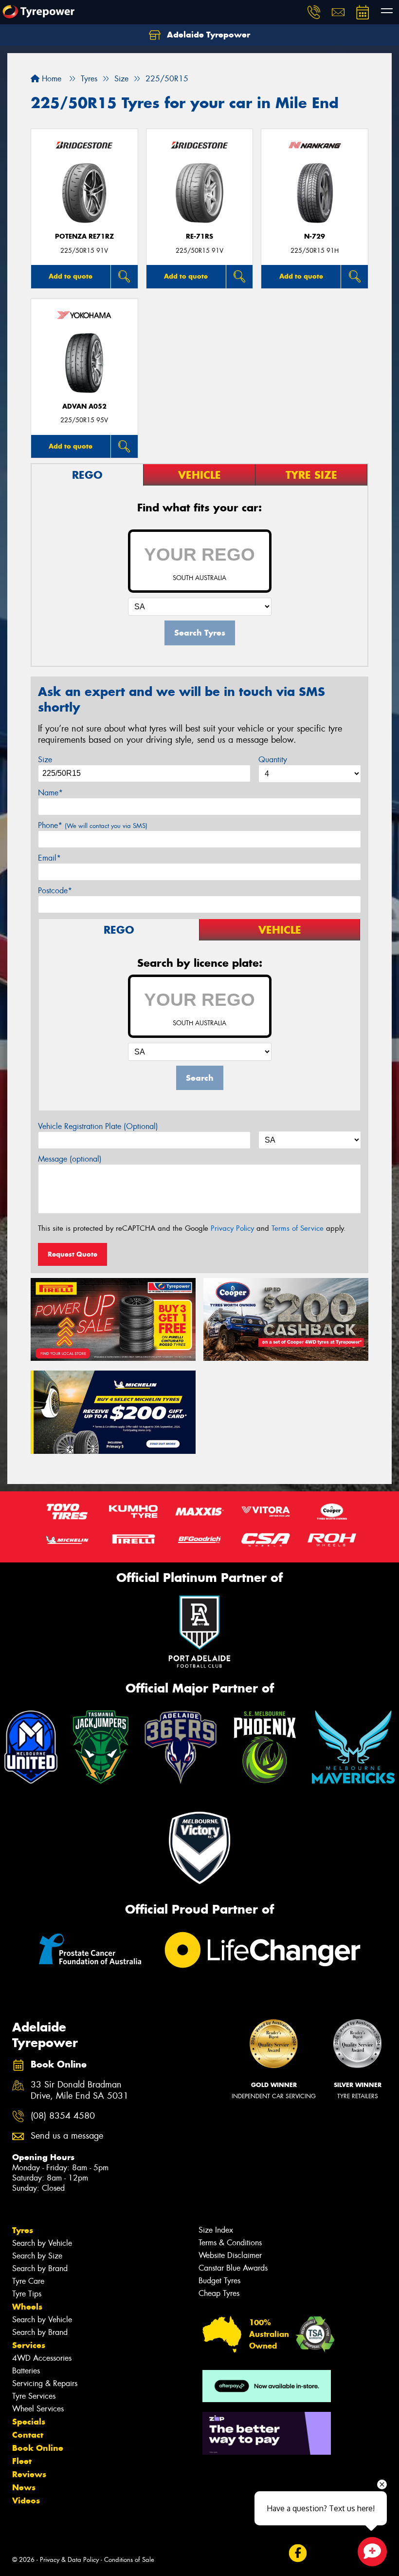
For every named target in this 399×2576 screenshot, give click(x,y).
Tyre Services (34, 2396)
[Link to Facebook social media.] (298, 2553)
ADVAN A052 (84, 406)
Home (50, 79)
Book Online (38, 2448)
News (24, 2487)
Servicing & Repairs (45, 2383)
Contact (28, 2435)
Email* (49, 858)
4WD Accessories (42, 2358)
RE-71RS (199, 236)
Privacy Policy (232, 1228)
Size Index (216, 2230)
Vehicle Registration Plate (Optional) (98, 1126)
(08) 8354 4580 (63, 2116)
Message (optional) (70, 1159)
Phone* (93, 825)
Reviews (29, 2474)
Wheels (27, 2307)
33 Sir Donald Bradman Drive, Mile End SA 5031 (80, 2090)
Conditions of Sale (129, 2560)
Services (29, 2345)
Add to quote (71, 276)
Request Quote (73, 1254)
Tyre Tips (27, 2294)
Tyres (23, 2230)
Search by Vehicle (42, 2243)
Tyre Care (28, 2281)
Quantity (273, 760)
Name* (50, 793)
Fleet (22, 2461)
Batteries (26, 2371)
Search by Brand (40, 2268)
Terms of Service (298, 1228)
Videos (26, 2501)
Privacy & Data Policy (69, 2560)
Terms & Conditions (230, 2243)
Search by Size (37, 2256)
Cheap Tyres (219, 2293)
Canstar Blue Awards (233, 2268)
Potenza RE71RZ (84, 236)
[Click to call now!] (314, 12)
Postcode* (55, 891)
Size (45, 760)
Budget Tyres (219, 2281)
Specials (29, 2422)
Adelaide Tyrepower (207, 35)
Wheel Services (38, 2409)
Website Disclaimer (230, 2255)
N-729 (315, 236)
